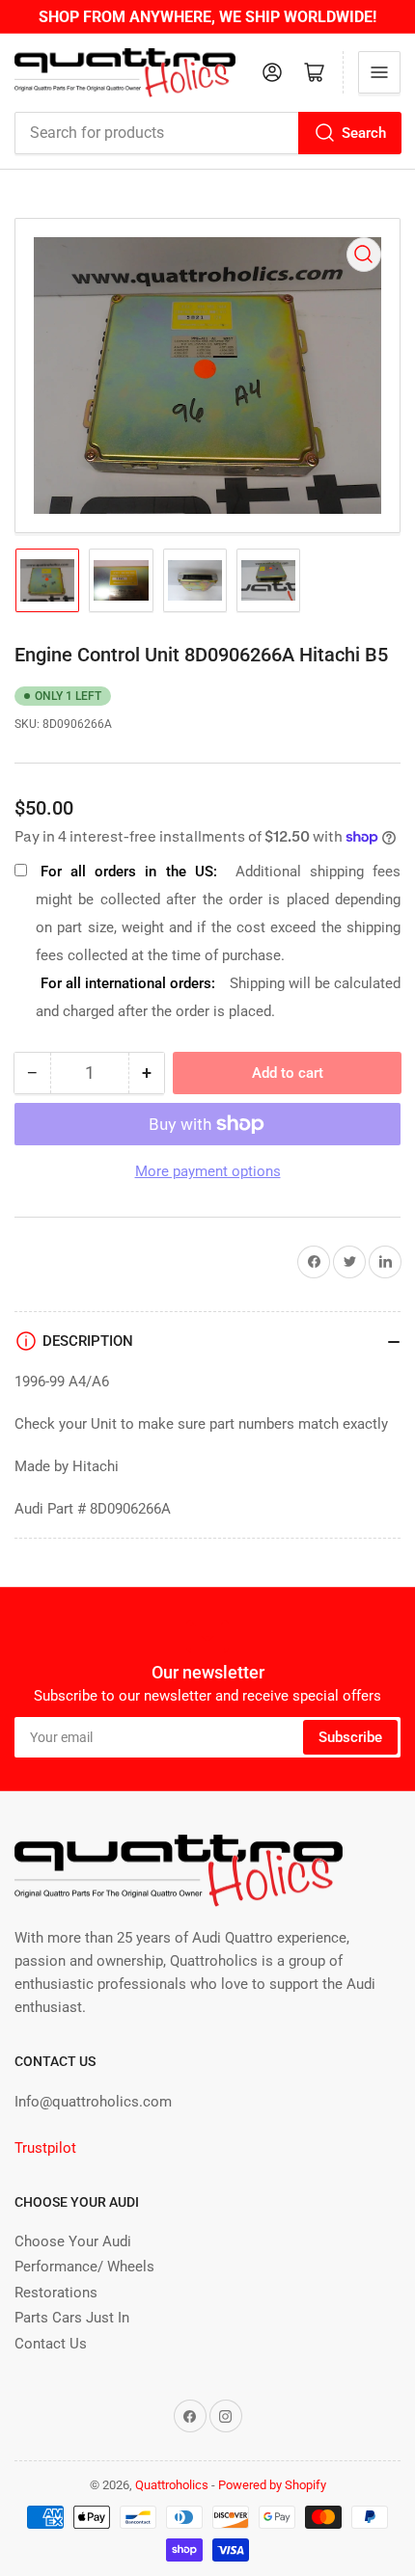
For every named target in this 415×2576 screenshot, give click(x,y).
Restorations (56, 2293)
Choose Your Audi (73, 2241)
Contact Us (51, 2344)
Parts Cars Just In (72, 2318)
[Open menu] (379, 72)
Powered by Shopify (272, 2485)
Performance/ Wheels (84, 2267)
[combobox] (207, 133)
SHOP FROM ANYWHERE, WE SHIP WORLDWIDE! (207, 17)
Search (364, 133)
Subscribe (350, 1737)
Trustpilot (45, 2148)
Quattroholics (172, 2485)
